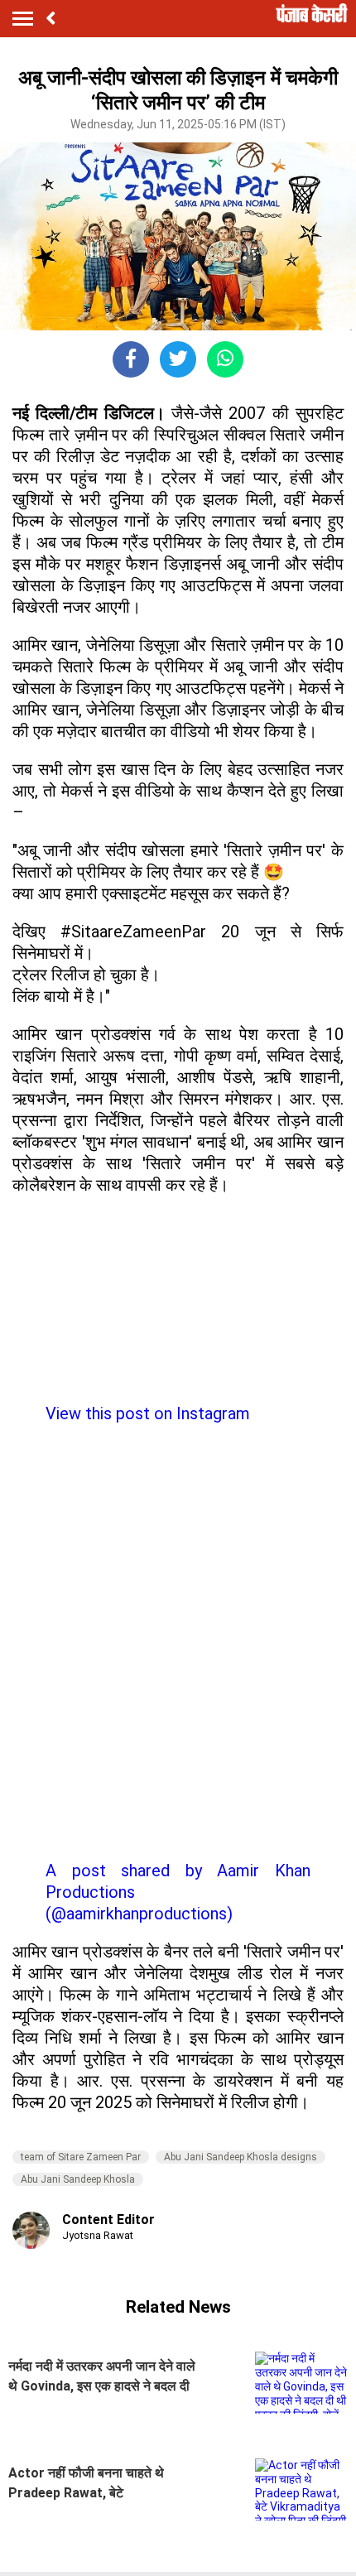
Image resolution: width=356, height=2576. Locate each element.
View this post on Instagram (148, 1413)
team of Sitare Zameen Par (81, 2157)
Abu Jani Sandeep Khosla (78, 2179)
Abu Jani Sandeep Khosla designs (241, 2157)
